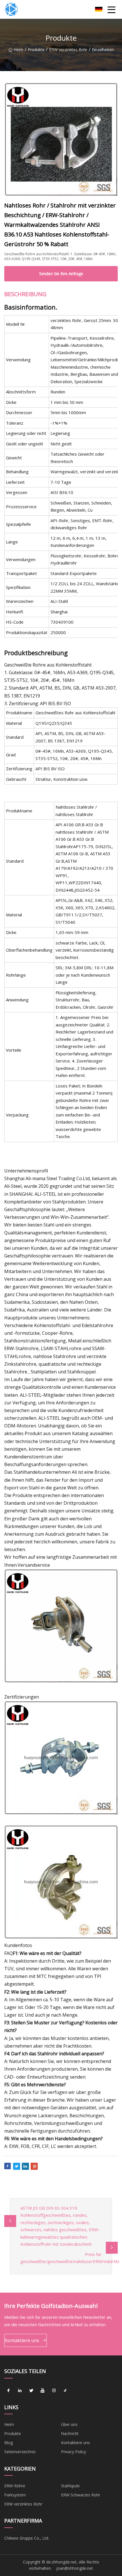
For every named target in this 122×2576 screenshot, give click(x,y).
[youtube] (43, 2391)
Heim (18, 50)
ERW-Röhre (15, 2486)
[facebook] (9, 2391)
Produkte (36, 50)
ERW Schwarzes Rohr (81, 2495)
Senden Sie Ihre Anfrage (61, 274)
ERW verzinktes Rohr (68, 50)
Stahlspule (70, 2486)
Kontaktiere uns (22, 2340)
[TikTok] (65, 2391)
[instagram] (54, 2391)
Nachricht (70, 2433)
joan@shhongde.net (75, 2568)
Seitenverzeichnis (20, 2452)
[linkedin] (20, 2391)
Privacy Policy (73, 2452)
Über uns (69, 2424)
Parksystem (15, 2495)
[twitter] (31, 2391)
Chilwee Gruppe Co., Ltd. (27, 2538)
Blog (9, 2443)
